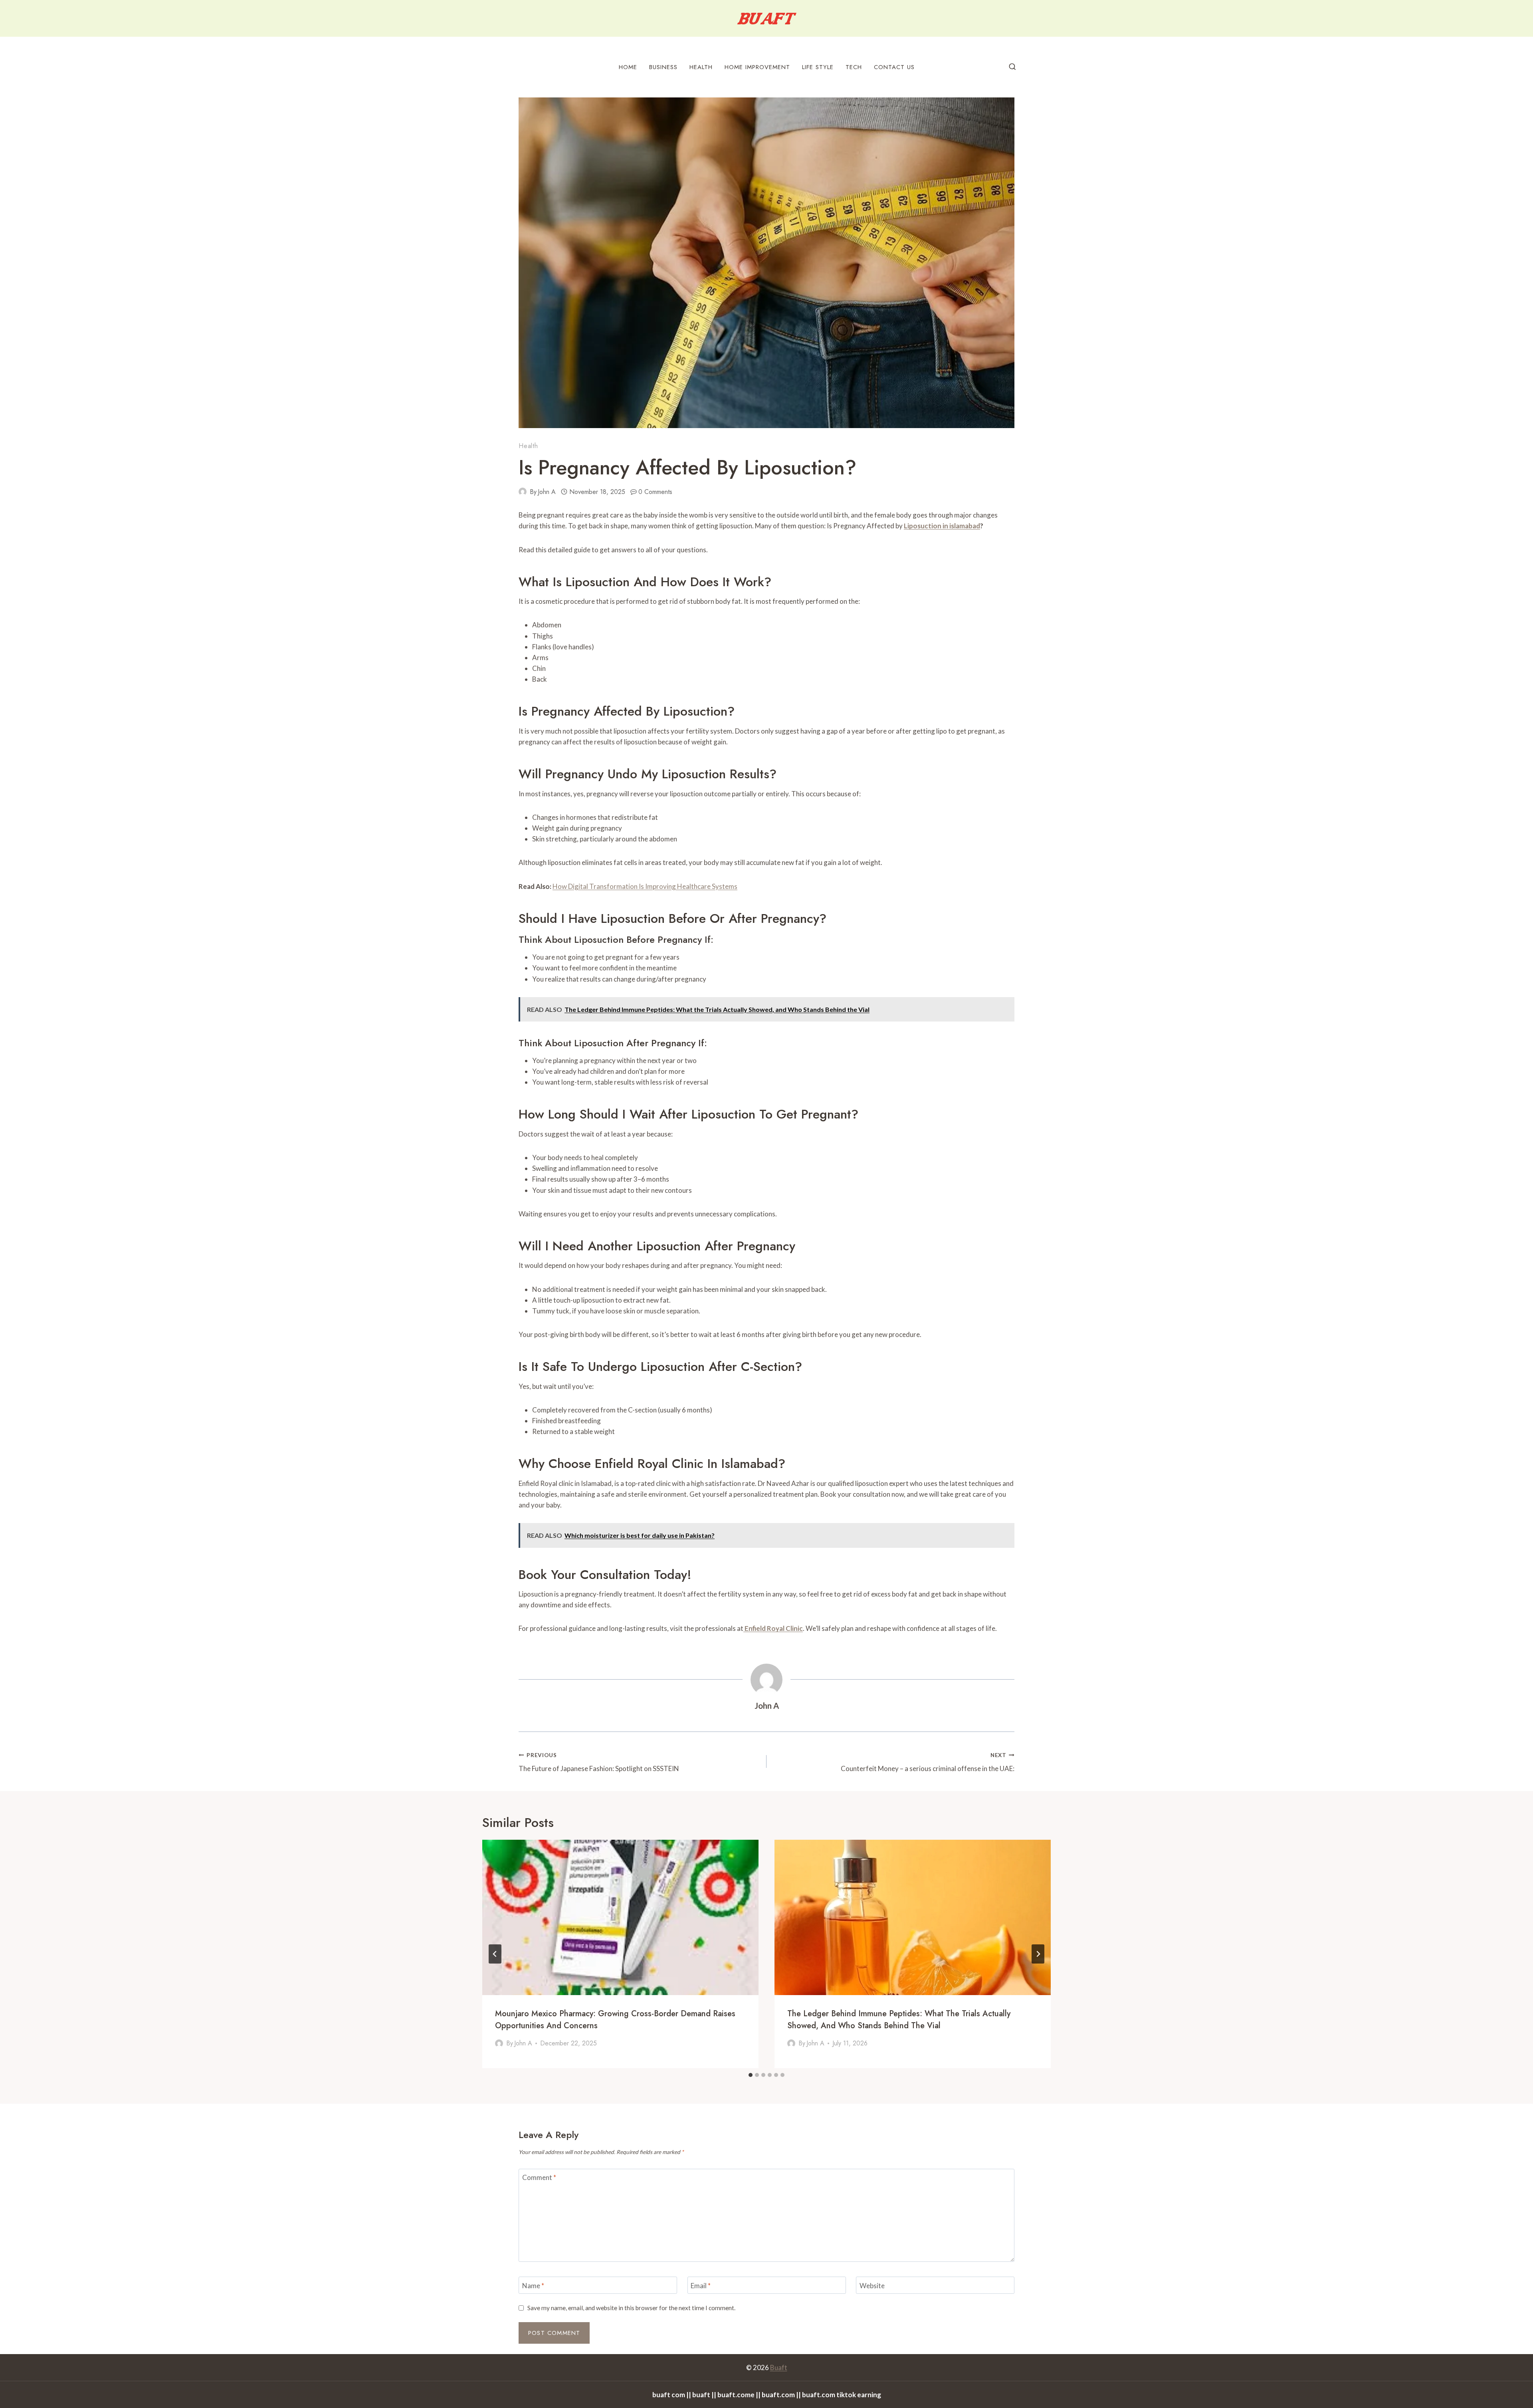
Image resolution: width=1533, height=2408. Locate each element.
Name (533, 2285)
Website (872, 2285)
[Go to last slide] (495, 1954)
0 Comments (655, 492)
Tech (854, 67)
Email (701, 2285)
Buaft (779, 2367)
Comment (539, 2177)
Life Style (818, 67)
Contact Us (894, 67)
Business (663, 67)
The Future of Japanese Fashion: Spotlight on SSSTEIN (599, 1762)
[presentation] (620, 1917)
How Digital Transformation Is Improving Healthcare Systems (645, 886)
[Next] (1038, 1954)
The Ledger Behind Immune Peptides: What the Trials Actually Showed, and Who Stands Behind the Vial (899, 2020)
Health (701, 67)
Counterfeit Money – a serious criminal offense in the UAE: (928, 1762)
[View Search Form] (1012, 67)
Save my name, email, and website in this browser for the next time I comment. (631, 2308)
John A (547, 492)
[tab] (751, 2075)
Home (628, 67)
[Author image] (523, 492)
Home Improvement (757, 67)
